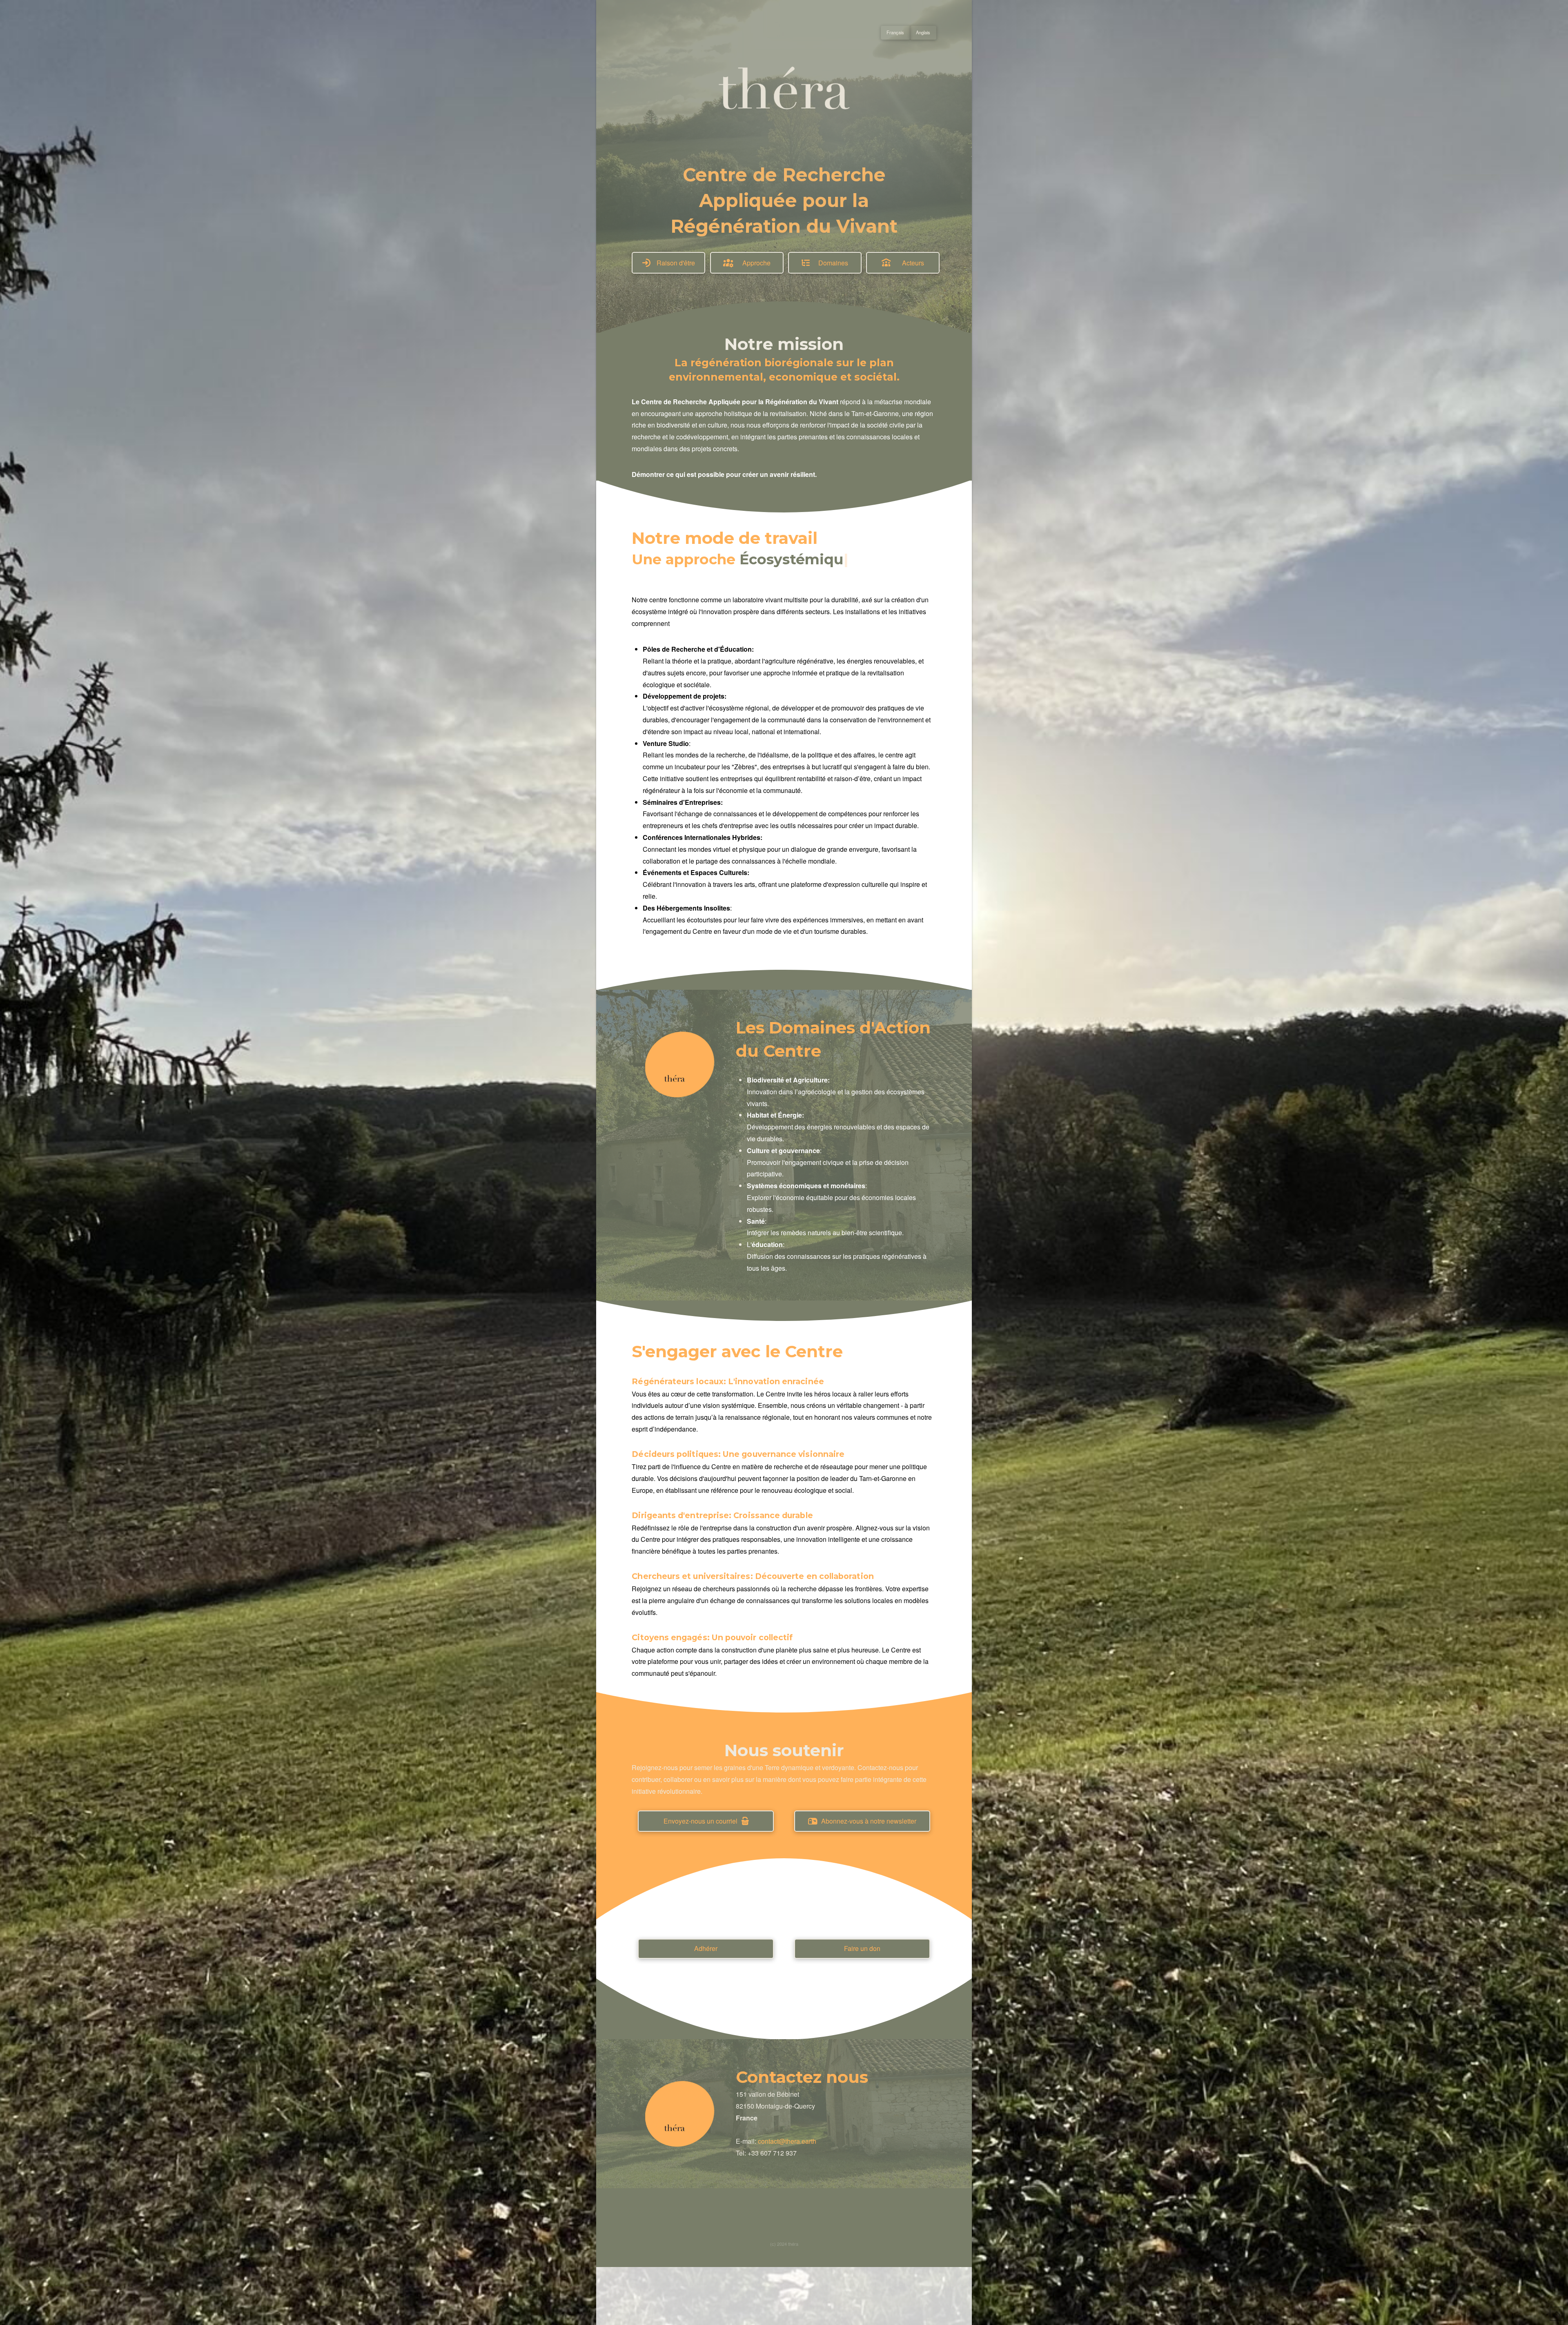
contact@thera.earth (787, 2141)
